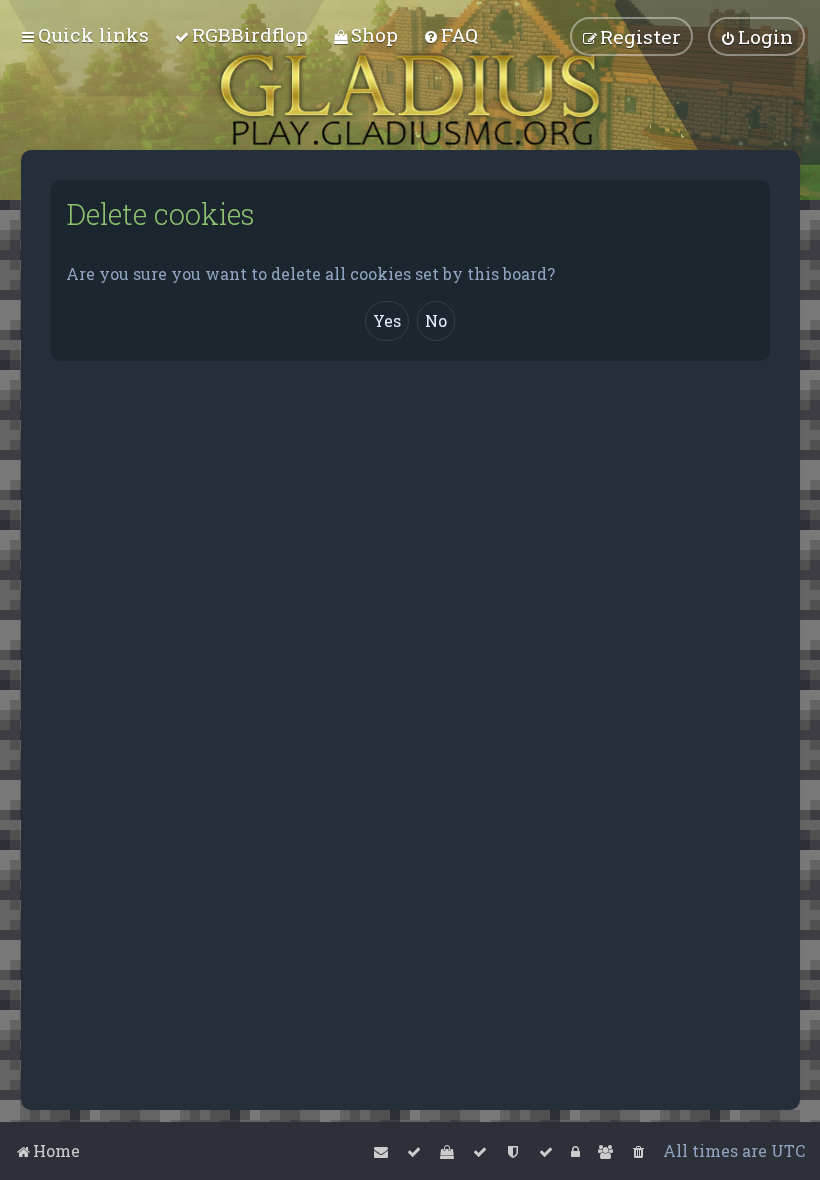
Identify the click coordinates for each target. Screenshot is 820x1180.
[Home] (410, 100)
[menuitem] (241, 34)
